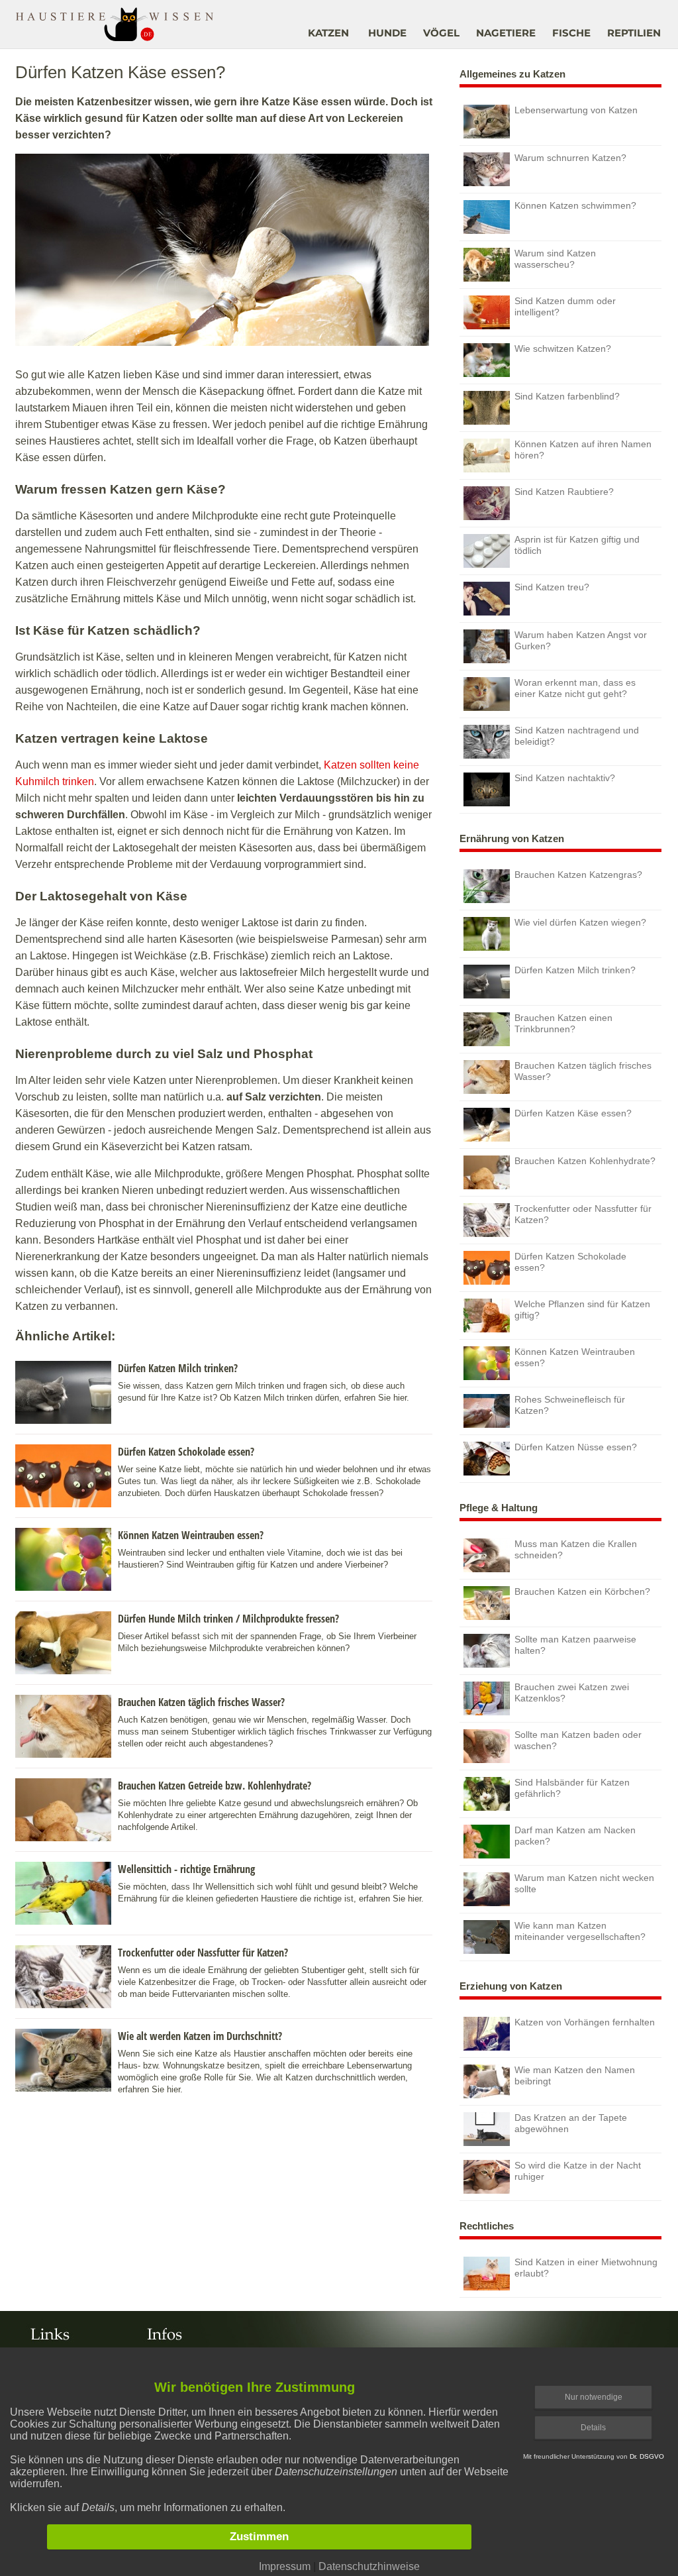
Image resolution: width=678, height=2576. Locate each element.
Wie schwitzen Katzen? (563, 349)
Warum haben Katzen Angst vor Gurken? (581, 640)
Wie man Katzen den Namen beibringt (575, 2075)
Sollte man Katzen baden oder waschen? (578, 1740)
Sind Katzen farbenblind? (567, 396)
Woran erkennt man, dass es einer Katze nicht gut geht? (575, 688)
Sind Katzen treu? (552, 587)
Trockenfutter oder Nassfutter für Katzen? (203, 1953)
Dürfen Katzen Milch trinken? (178, 1368)
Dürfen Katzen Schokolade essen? (186, 1452)
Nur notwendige (594, 2397)
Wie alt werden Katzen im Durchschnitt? (200, 2036)
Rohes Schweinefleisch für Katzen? (570, 1405)
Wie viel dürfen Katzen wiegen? (580, 922)
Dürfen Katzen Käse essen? (573, 1113)
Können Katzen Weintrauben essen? (191, 1535)
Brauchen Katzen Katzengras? (578, 875)
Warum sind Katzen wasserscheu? (555, 259)
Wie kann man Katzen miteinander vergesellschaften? (580, 1931)
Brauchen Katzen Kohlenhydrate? (585, 1161)
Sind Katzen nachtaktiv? (565, 778)
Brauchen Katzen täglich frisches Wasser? (201, 1702)
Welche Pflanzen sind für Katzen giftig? (582, 1310)
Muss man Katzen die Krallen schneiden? (576, 1549)
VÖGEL (441, 33)
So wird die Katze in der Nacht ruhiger (578, 2171)
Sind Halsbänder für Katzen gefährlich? (572, 1788)
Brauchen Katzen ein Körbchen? (582, 1591)
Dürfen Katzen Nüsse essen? (576, 1447)
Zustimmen (259, 2537)
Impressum (285, 2566)
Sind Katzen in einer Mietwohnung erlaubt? (586, 2268)
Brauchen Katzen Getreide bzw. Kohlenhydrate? (215, 1786)
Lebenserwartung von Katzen (576, 110)
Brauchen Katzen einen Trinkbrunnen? (563, 1023)
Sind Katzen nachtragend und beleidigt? (577, 736)
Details (593, 2428)
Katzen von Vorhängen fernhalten (585, 2022)
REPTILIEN (634, 33)
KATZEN (328, 33)
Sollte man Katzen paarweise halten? (575, 1645)
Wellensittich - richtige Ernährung (186, 1869)
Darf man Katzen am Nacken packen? (575, 1836)
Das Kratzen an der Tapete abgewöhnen (571, 2123)
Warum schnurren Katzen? (570, 158)
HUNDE (387, 33)
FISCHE (571, 33)
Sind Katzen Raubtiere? (564, 492)
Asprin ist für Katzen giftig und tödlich (577, 545)
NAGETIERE (506, 33)
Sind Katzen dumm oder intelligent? (565, 306)
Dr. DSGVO (647, 2456)
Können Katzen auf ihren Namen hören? (583, 450)
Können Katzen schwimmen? (575, 205)
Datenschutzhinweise (369, 2566)
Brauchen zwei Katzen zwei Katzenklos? (572, 1692)
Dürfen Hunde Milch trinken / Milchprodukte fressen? (228, 1619)
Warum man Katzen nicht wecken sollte (584, 1883)
